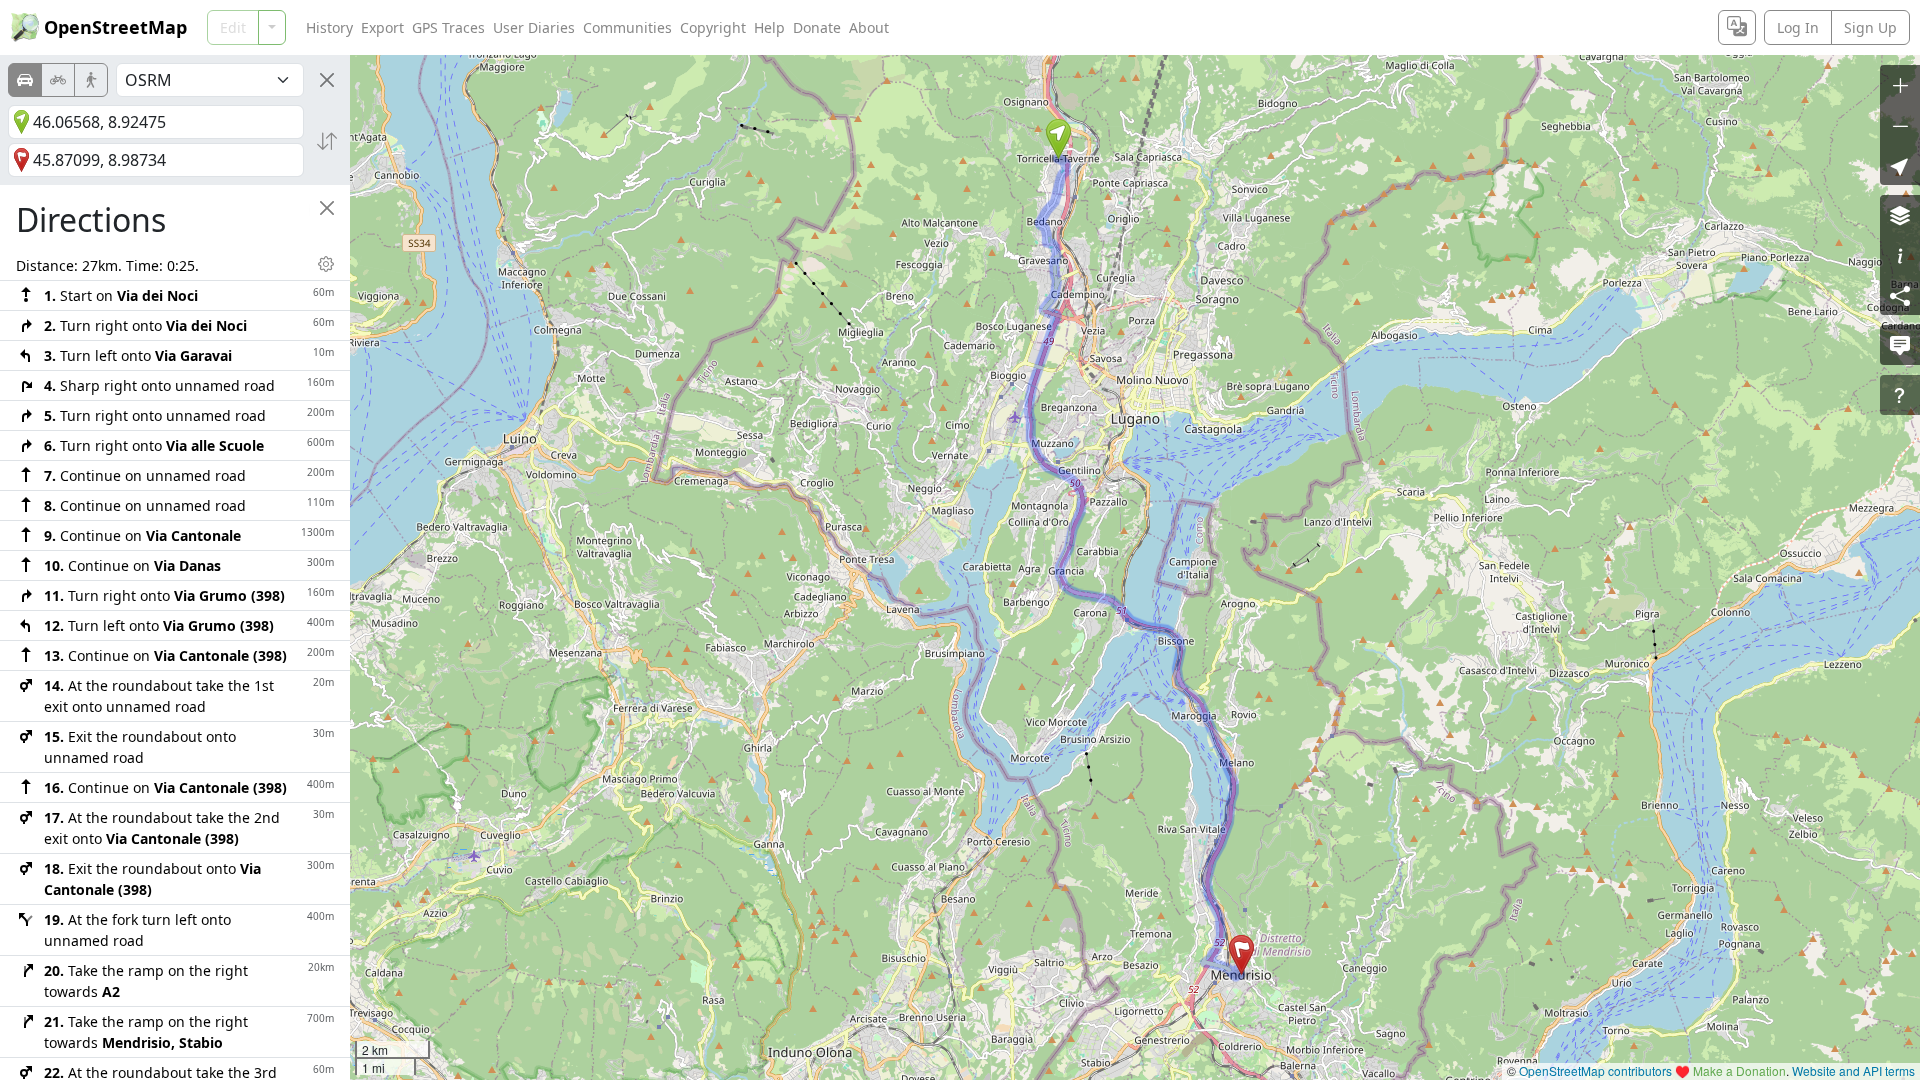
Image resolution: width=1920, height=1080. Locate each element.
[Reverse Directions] (327, 141)
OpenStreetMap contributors (1595, 1070)
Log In (1798, 27)
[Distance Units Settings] (326, 264)
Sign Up (1870, 27)
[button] (1058, 139)
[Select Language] (1737, 27)
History (329, 27)
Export (382, 27)
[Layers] (1900, 215)
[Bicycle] (58, 80)
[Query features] (1900, 395)
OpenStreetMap (115, 27)
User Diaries (534, 27)
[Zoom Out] (1900, 125)
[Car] (25, 80)
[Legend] (1900, 255)
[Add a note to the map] (1900, 345)
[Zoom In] (1900, 85)
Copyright (713, 27)
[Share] (1900, 295)
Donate (817, 27)
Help (769, 27)
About (869, 27)
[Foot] (91, 80)
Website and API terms (1853, 1070)
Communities (627, 27)
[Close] (327, 80)
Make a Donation (1739, 1070)
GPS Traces (448, 27)
